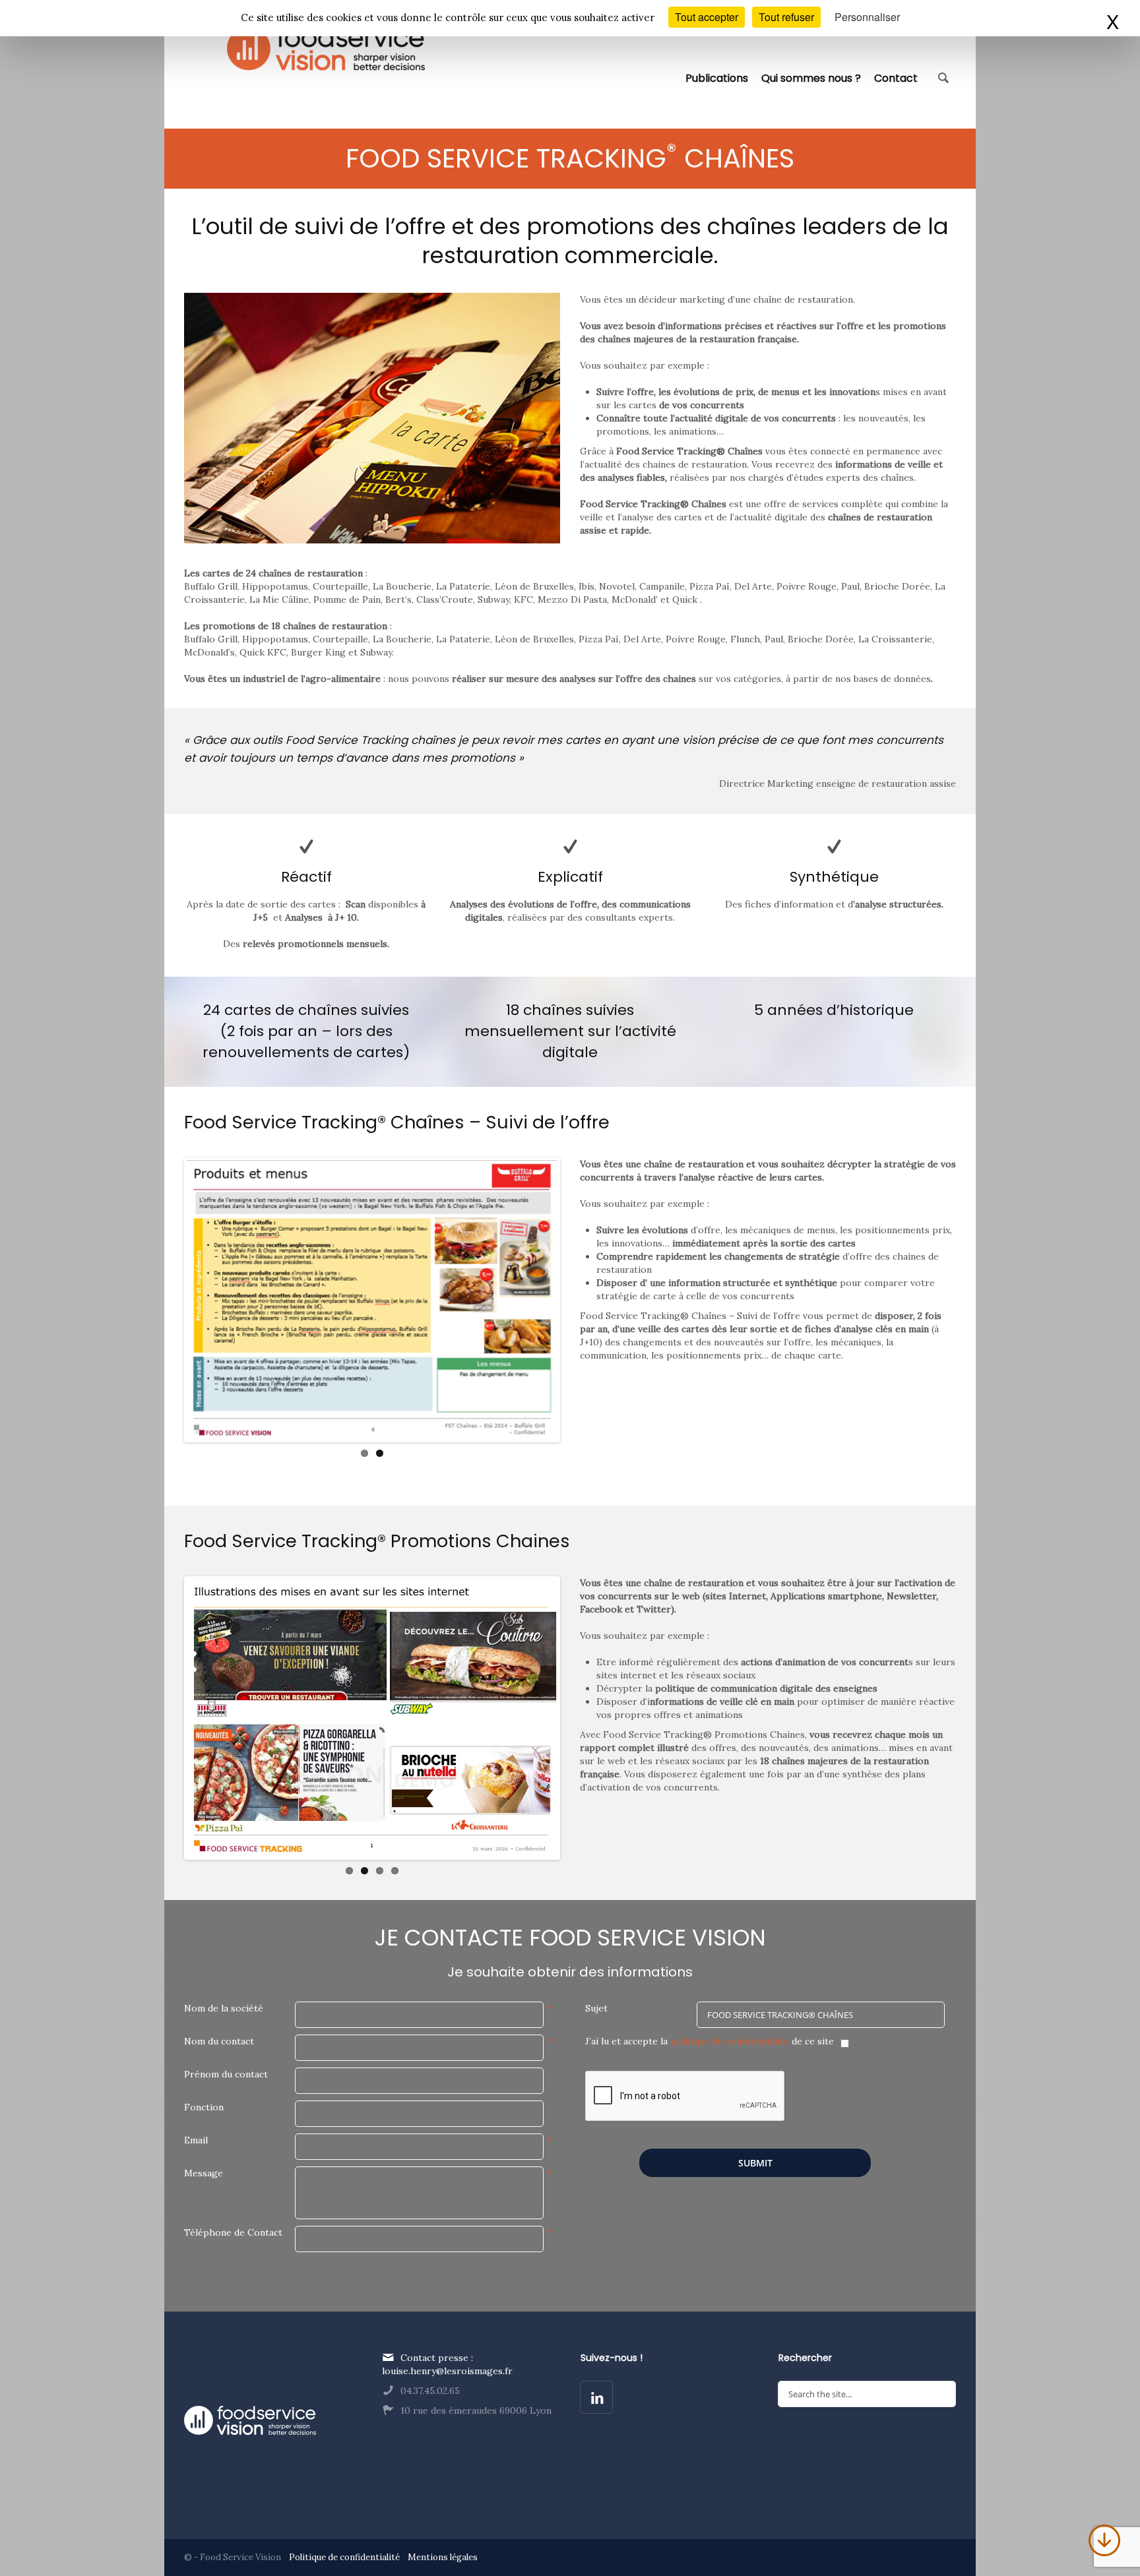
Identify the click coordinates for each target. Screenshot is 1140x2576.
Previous (167, 1300)
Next (577, 1300)
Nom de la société (224, 2008)
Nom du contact (219, 2041)
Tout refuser (786, 17)
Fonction (204, 2107)
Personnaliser (867, 17)
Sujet (596, 2008)
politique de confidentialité (730, 2041)
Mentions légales (443, 2557)
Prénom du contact (226, 2074)
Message (204, 2173)
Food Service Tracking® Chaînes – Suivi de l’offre (397, 1122)
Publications (717, 77)
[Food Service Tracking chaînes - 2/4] (372, 1718)
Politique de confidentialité (345, 2557)
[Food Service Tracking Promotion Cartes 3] (372, 1300)
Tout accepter (707, 17)
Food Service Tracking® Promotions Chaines (377, 1541)
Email (196, 2140)
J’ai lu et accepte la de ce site (710, 2041)
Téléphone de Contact (233, 2232)
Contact (896, 77)
